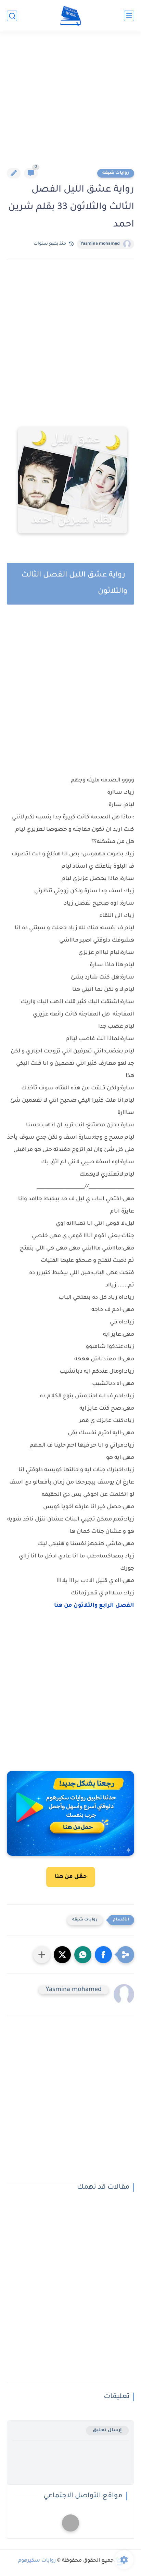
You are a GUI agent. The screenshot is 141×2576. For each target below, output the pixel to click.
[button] (103, 1955)
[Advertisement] (70, 104)
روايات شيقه (116, 173)
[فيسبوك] (70, 2523)
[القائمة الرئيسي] (129, 16)
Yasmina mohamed (100, 244)
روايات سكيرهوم (37, 2561)
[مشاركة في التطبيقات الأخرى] (42, 1955)
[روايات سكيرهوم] (71, 16)
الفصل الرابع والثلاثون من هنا (94, 1606)
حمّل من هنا (71, 1877)
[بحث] (12, 16)
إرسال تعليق (107, 2430)
